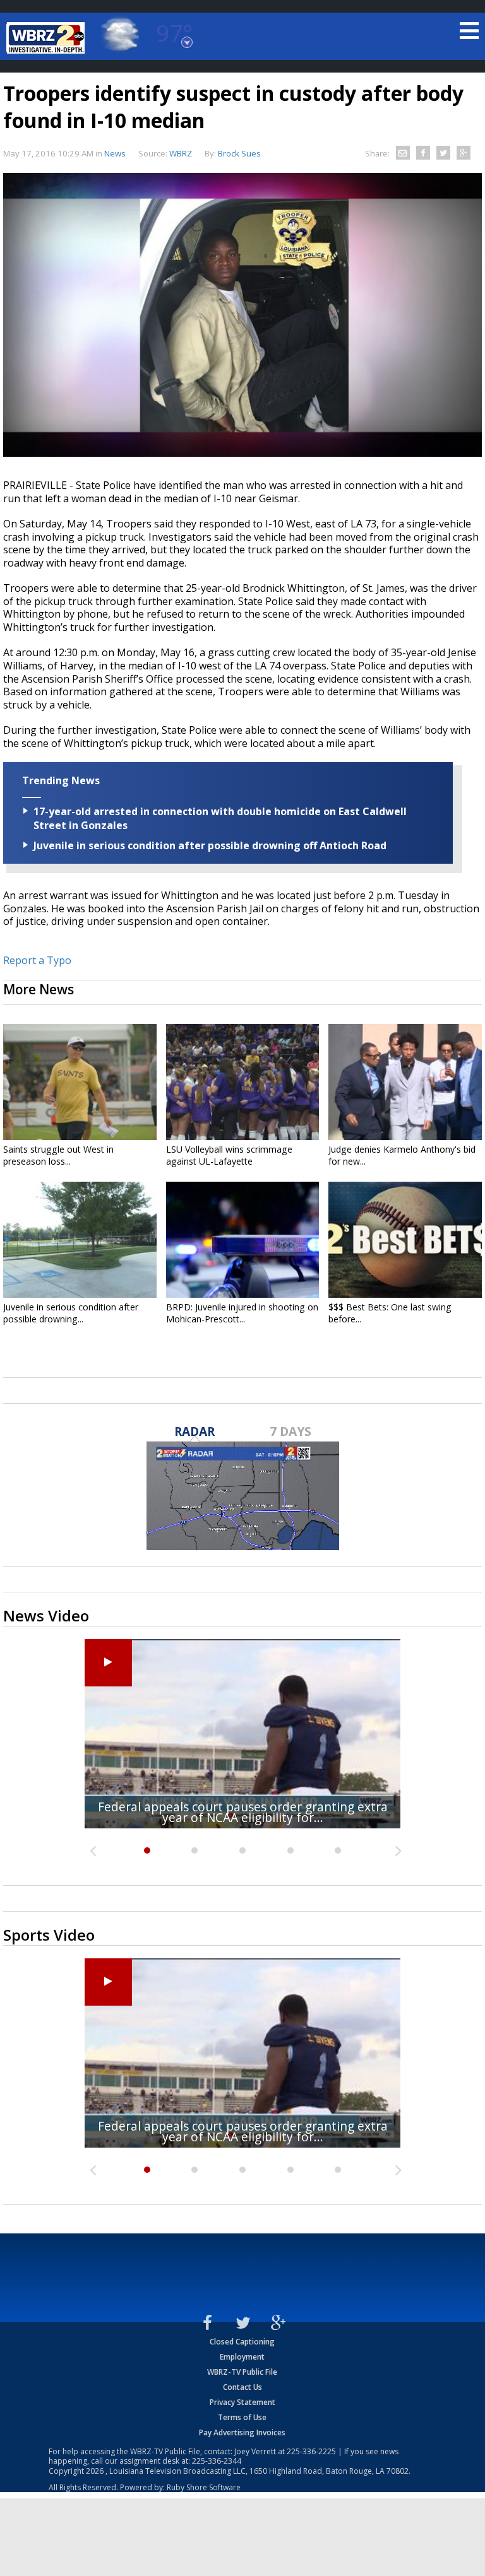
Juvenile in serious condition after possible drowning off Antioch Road (210, 845)
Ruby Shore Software (204, 2487)
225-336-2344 (217, 2461)
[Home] (47, 38)
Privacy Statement (242, 2402)
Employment (242, 2357)
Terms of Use (242, 2417)
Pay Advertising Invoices (242, 2432)
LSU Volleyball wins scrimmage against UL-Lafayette (229, 1155)
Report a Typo (37, 960)
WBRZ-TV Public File (242, 2372)
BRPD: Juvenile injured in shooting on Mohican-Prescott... (242, 1313)
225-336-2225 (311, 2451)
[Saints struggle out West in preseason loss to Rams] (80, 1082)
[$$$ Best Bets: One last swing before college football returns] (405, 1240)
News (115, 153)
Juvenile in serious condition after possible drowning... (71, 1313)
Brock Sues (239, 153)
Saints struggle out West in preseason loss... (58, 1155)
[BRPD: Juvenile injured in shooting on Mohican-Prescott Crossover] (243, 1240)
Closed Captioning (242, 2342)
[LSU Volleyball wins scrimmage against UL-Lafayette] (243, 1082)
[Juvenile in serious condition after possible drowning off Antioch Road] (80, 1240)
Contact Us (242, 2387)
